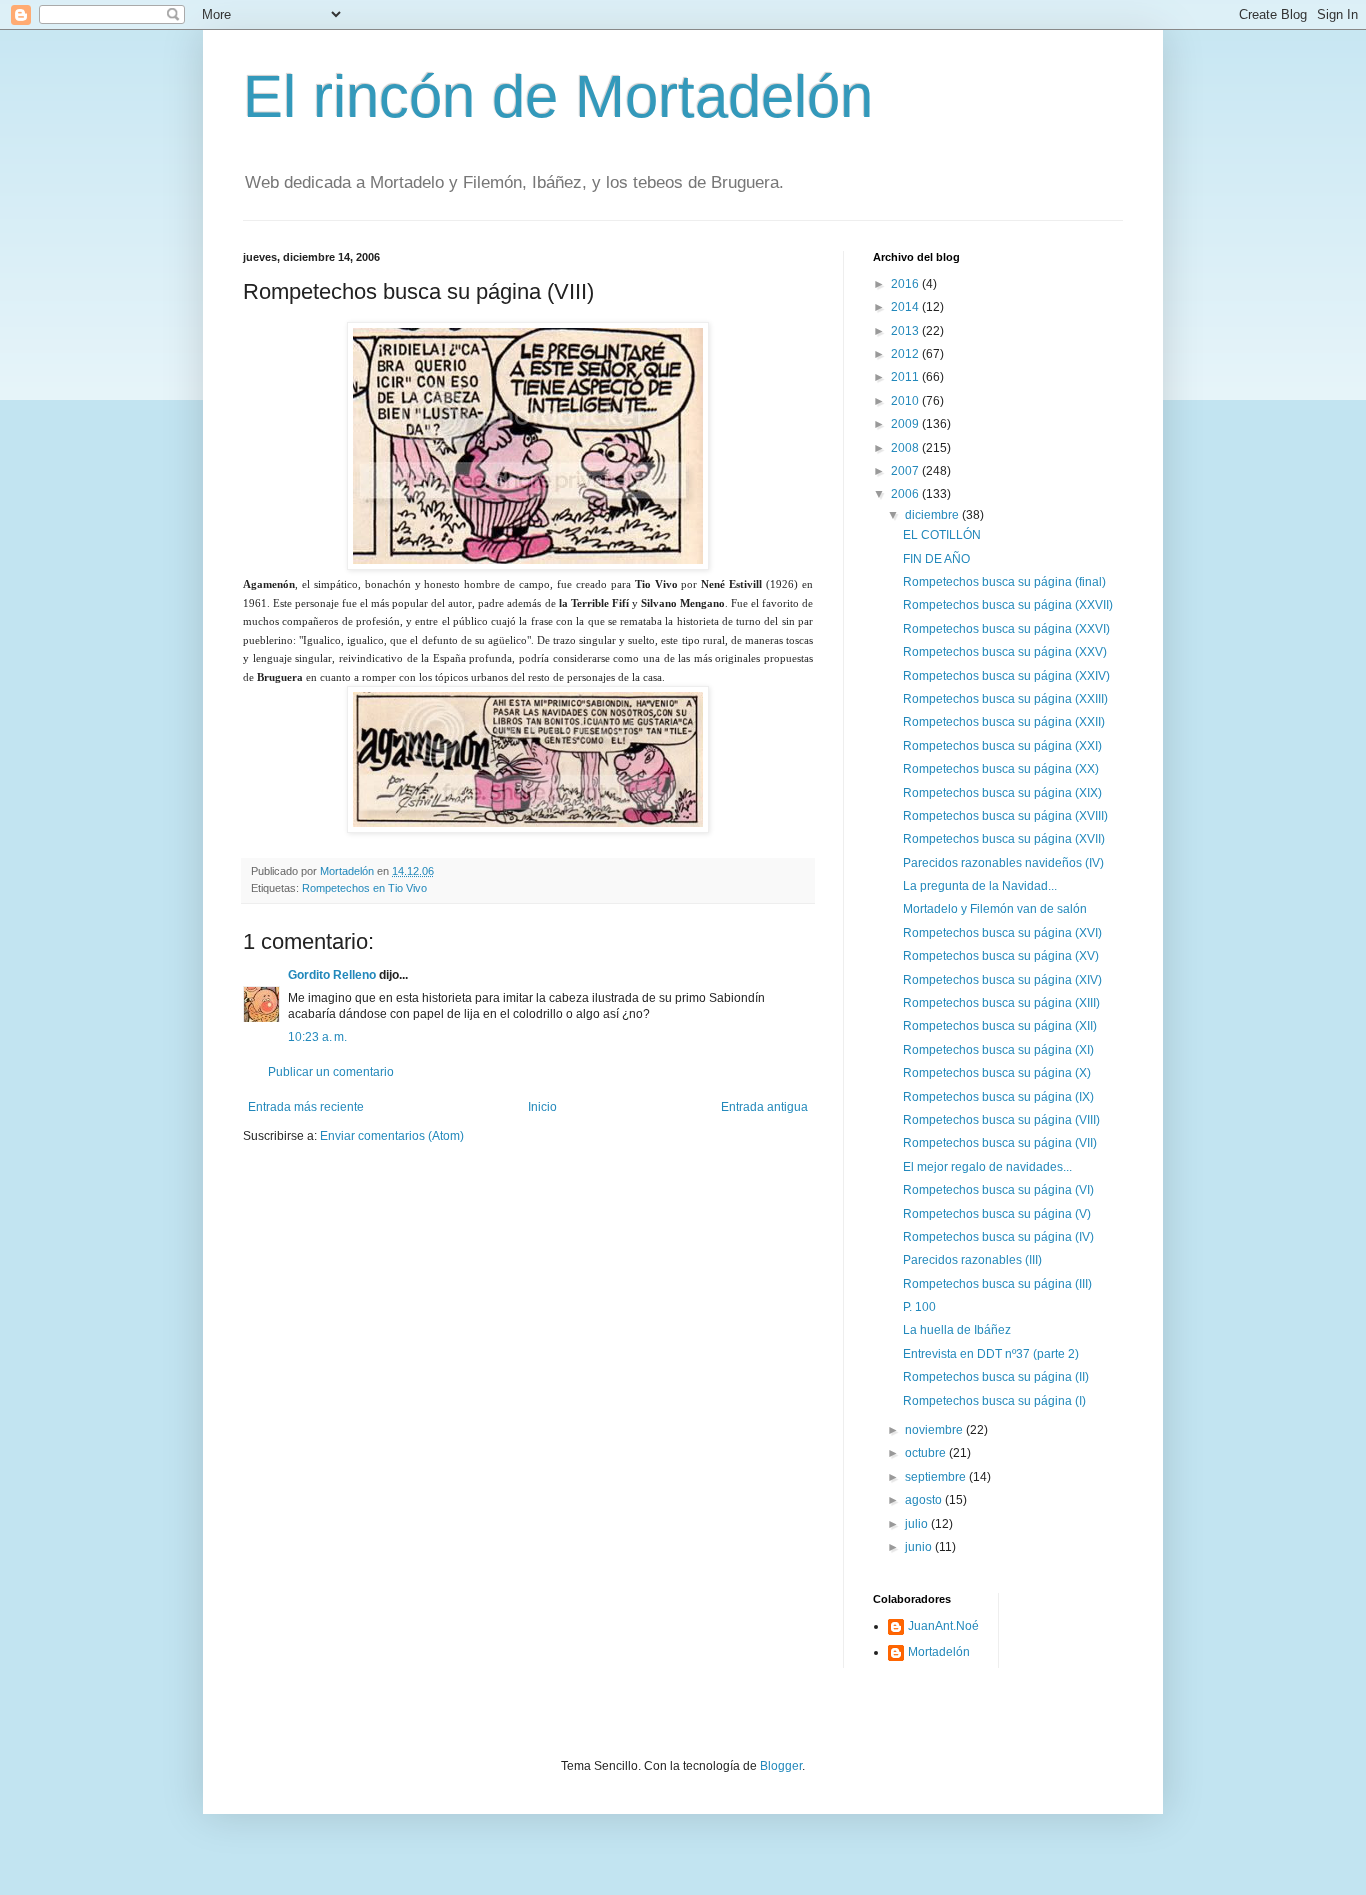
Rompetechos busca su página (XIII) (1001, 1003)
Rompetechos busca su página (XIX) (1002, 793)
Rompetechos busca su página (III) (997, 1284)
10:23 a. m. (317, 1037)
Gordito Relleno (332, 975)
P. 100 (919, 1307)
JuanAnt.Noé (943, 1626)
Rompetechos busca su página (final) (1004, 582)
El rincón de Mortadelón (558, 96)
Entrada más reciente (306, 1107)
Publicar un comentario (331, 1072)
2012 (906, 354)
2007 (906, 471)
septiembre (937, 1477)
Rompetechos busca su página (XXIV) (1006, 676)
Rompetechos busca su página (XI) (998, 1050)
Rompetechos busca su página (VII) (1000, 1143)
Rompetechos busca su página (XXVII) (1008, 605)
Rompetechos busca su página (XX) (1001, 769)
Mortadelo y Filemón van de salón (995, 909)
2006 (906, 494)
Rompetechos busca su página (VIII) (1001, 1120)
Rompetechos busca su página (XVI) (1002, 933)
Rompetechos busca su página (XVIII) (1005, 816)
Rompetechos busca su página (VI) (998, 1190)
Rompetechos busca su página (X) (997, 1073)
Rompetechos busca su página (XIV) (1002, 980)
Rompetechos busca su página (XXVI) (1006, 629)
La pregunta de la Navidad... (980, 886)
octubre (927, 1453)
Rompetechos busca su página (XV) (1001, 956)
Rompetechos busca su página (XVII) (1004, 839)
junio (920, 1547)
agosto (925, 1500)
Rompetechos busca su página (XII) (1000, 1026)
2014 (906, 307)
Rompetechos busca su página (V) (997, 1214)
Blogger (781, 1766)
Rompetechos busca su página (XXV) (1005, 652)
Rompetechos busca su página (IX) (998, 1097)
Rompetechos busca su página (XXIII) (1005, 699)
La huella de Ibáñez (957, 1330)
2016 (906, 284)
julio (918, 1524)
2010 (906, 401)
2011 (906, 377)
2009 (906, 424)
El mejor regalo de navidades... (987, 1167)
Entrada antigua (764, 1107)
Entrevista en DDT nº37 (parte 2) (991, 1354)
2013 (906, 331)
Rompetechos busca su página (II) (996, 1377)
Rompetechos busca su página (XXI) (1002, 746)
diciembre (933, 515)
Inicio (542, 1107)
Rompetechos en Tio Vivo (364, 888)
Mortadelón (939, 1652)
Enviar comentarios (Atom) (392, 1136)
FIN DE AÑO (936, 559)
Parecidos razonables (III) (972, 1260)
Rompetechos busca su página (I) (994, 1401)
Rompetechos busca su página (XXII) (1004, 722)
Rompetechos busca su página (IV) (998, 1237)
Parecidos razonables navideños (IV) (1003, 863)
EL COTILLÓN (942, 535)
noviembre (935, 1430)
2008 (906, 448)
